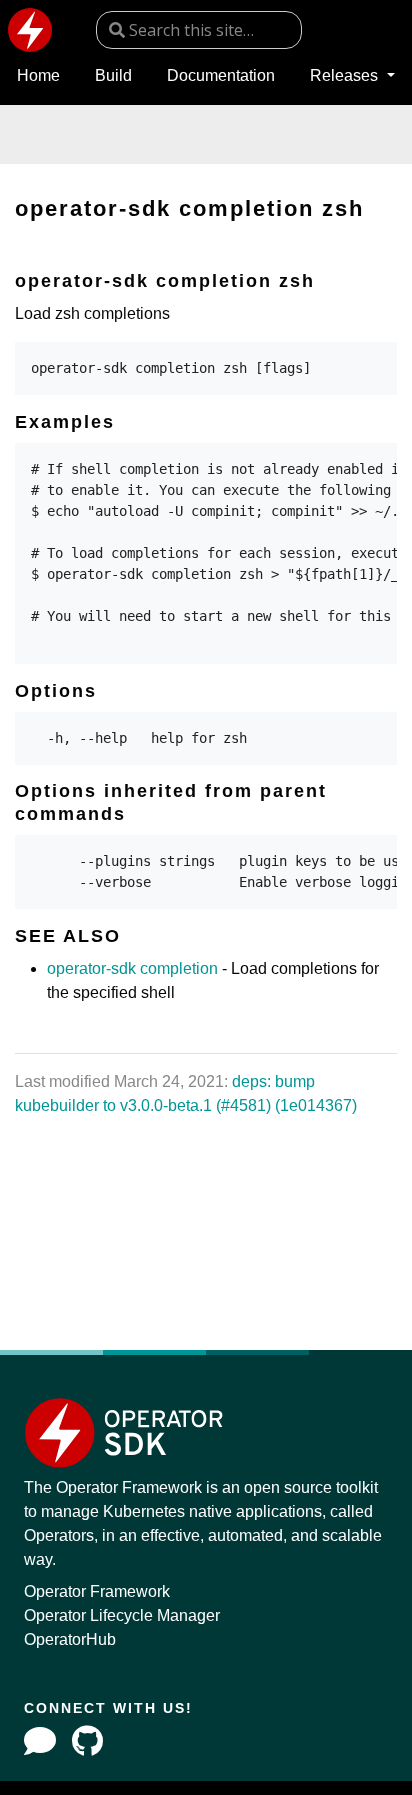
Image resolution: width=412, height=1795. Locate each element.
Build (113, 75)
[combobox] (199, 30)
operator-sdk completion (132, 968)
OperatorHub (70, 1639)
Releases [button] (346, 75)
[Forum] (40, 1741)
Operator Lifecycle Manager (122, 1615)
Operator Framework (97, 1591)
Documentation (221, 75)
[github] (87, 1741)
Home (38, 75)
